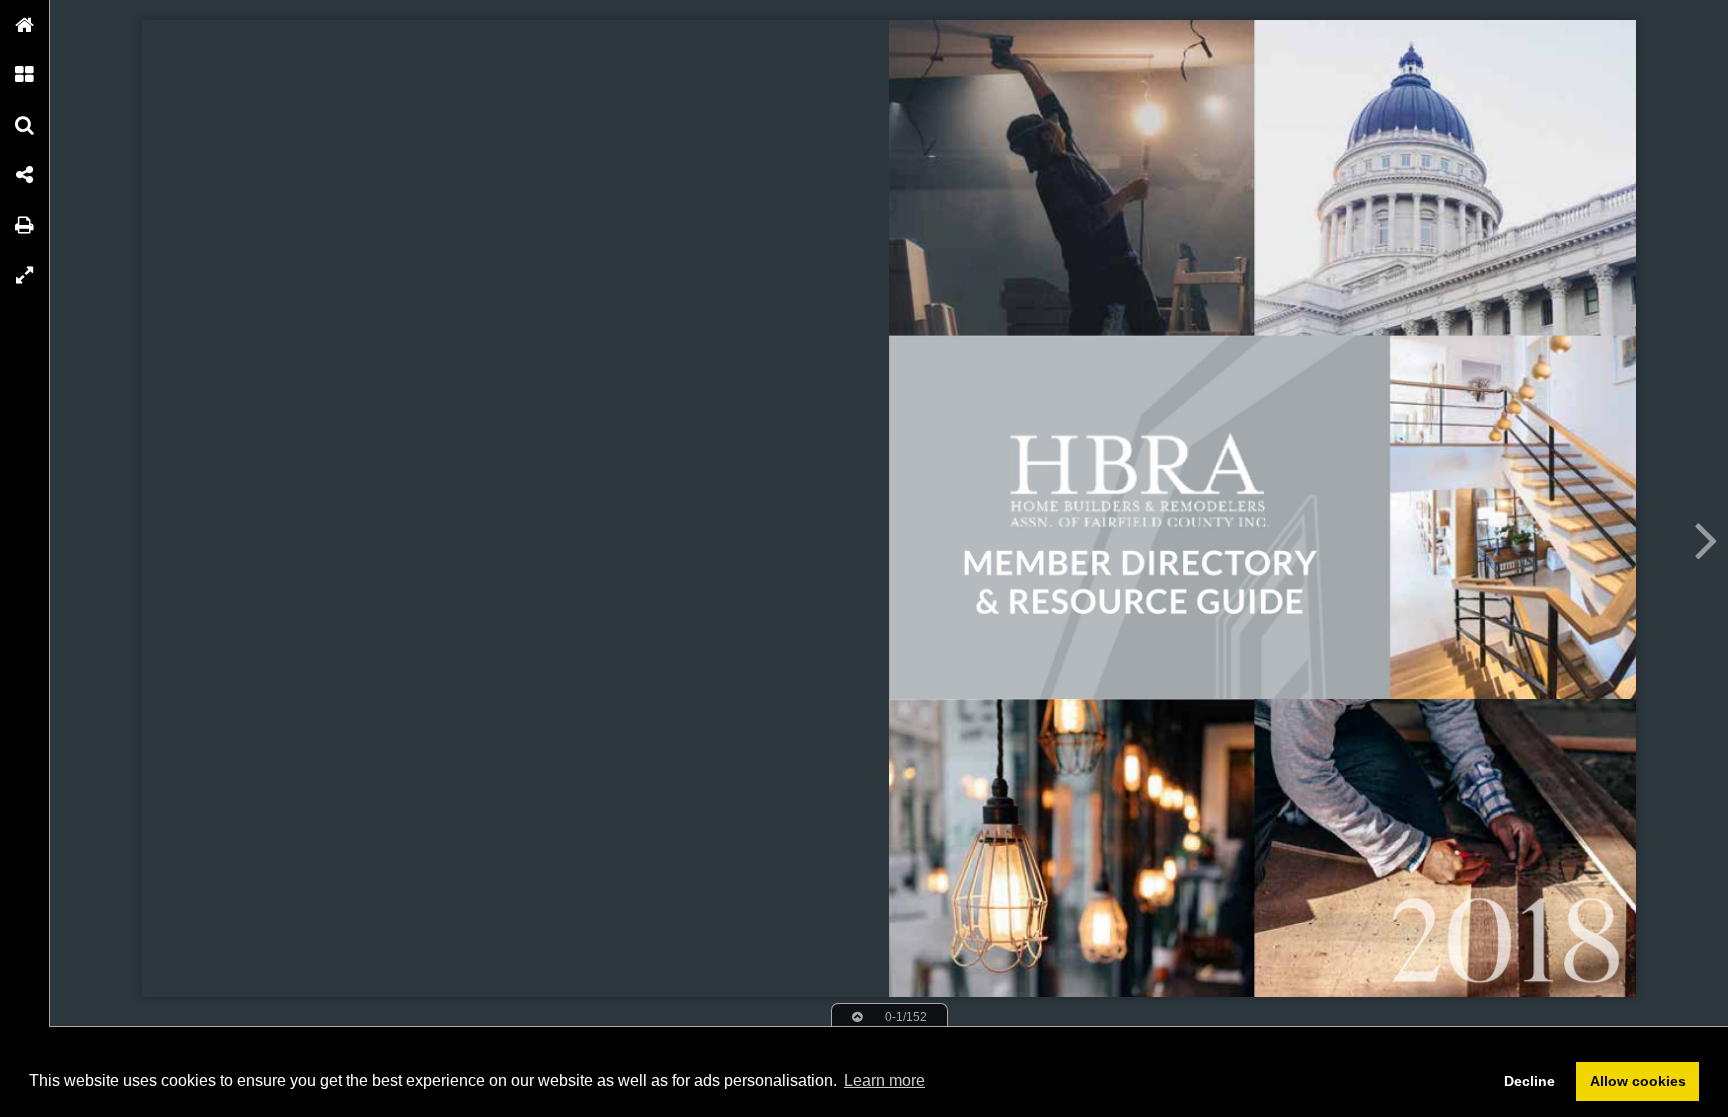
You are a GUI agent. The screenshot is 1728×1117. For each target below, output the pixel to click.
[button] (25, 25)
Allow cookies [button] (1638, 1081)
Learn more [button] (884, 1080)
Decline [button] (1529, 1081)
